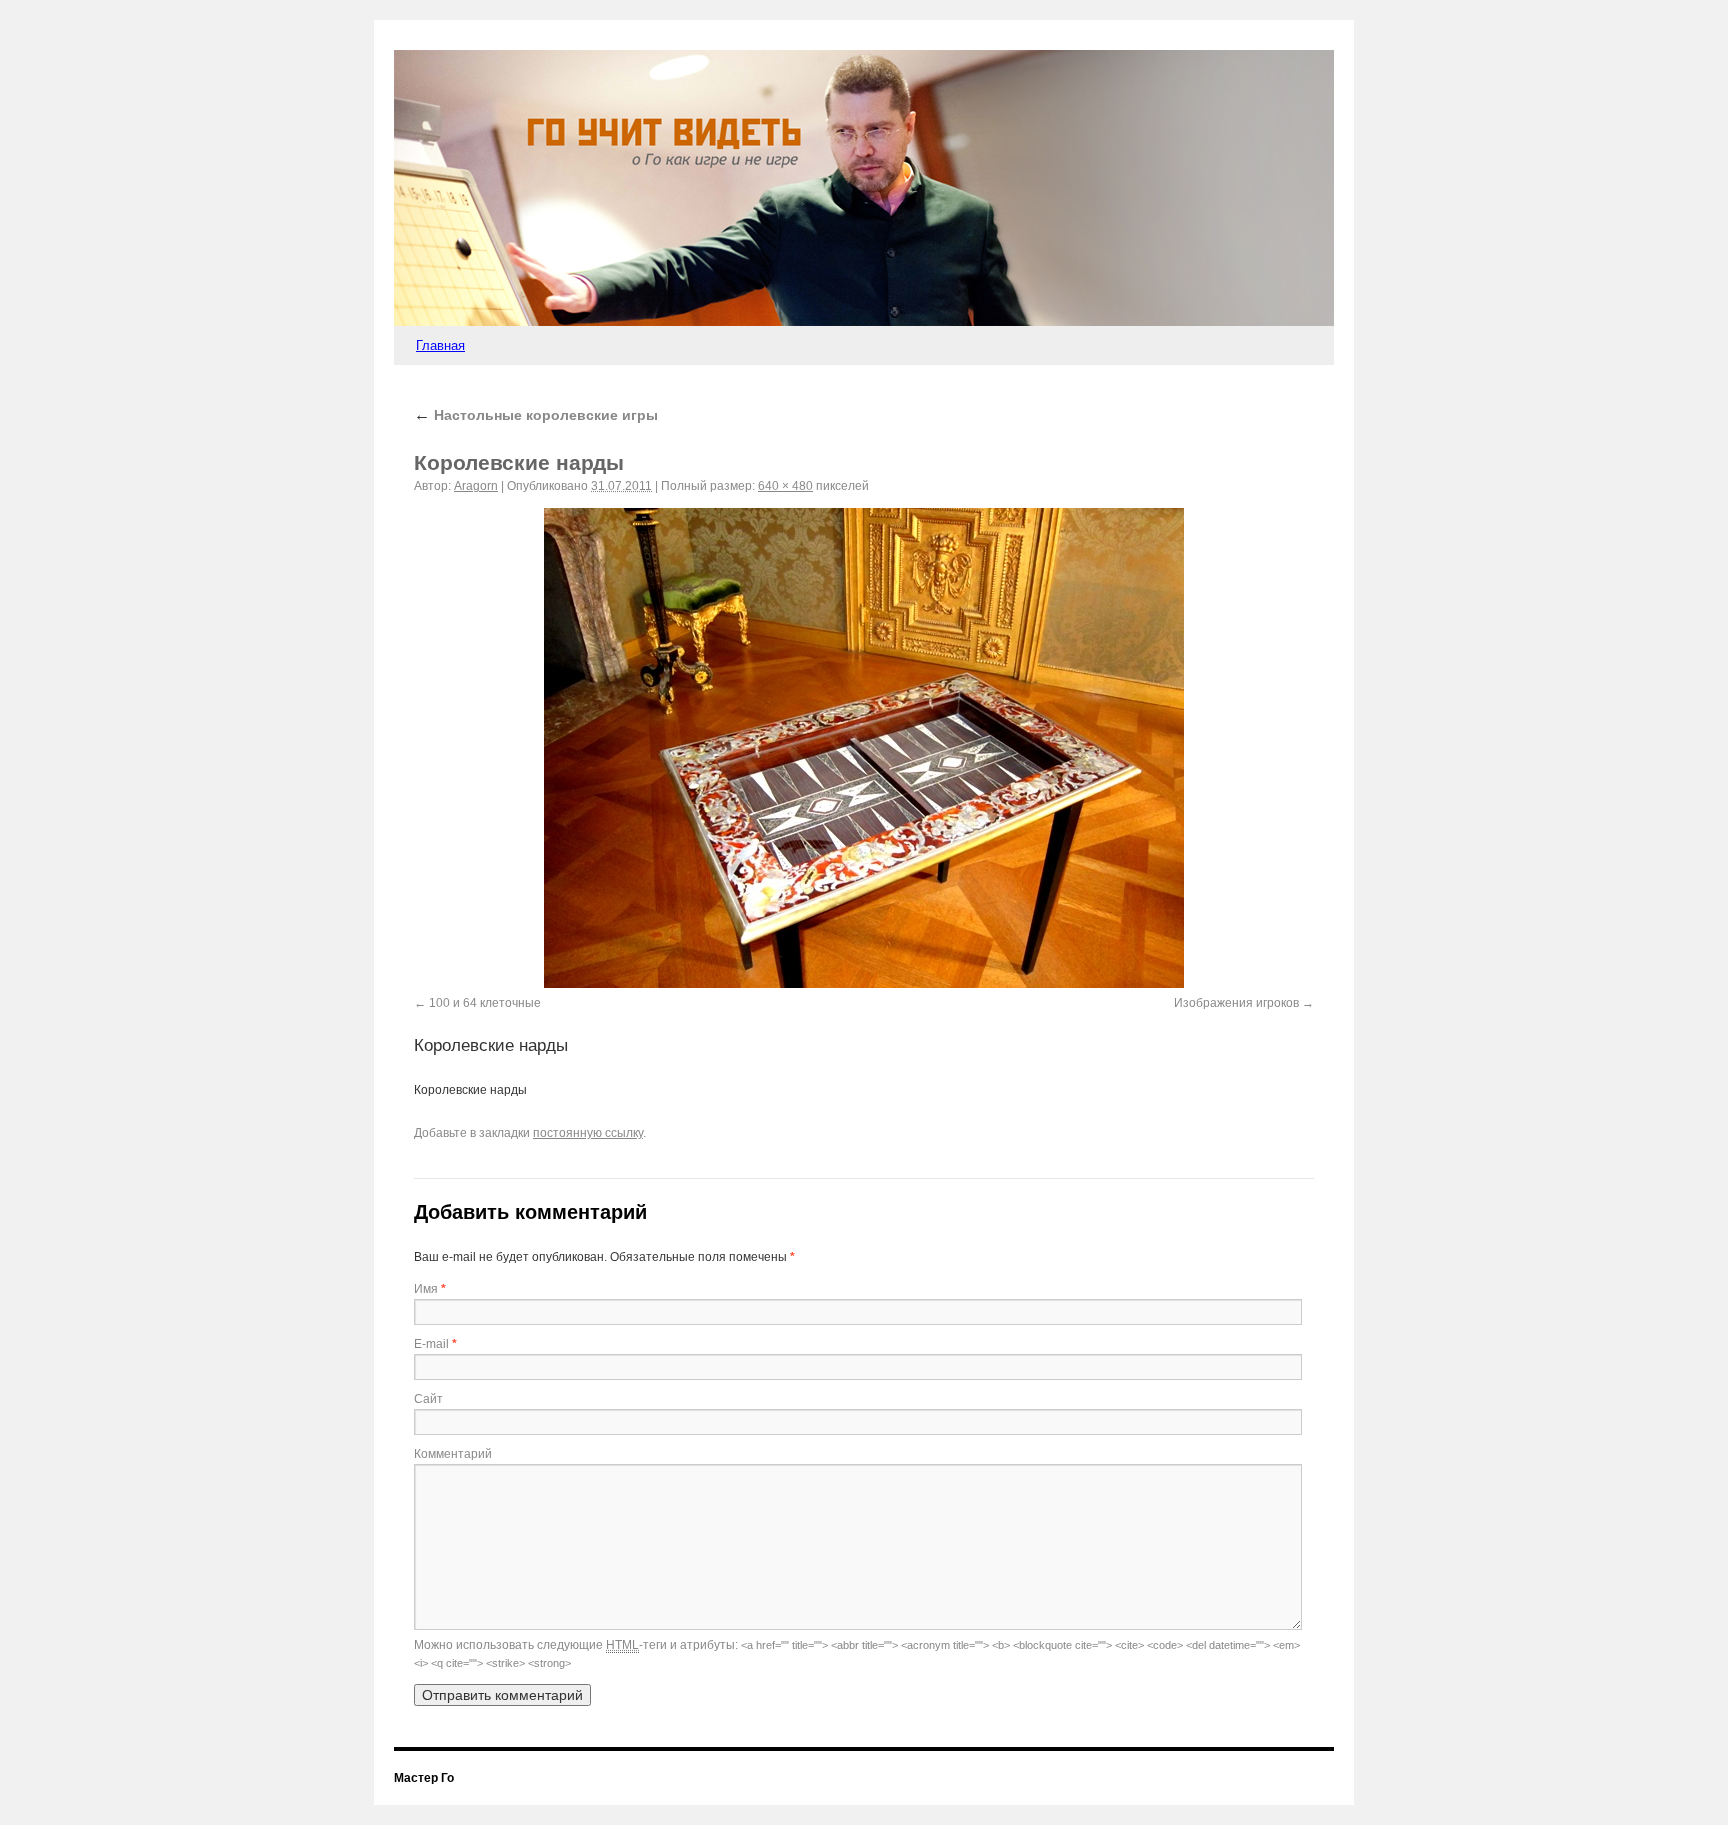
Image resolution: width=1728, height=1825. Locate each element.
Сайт (428, 1399)
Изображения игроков (1236, 1003)
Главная (440, 345)
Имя (426, 1289)
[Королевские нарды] (864, 748)
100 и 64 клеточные (485, 1003)
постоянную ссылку (588, 1133)
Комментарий (453, 1454)
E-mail (431, 1344)
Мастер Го (424, 1778)
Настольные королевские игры (536, 415)
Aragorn (476, 486)
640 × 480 (785, 486)
